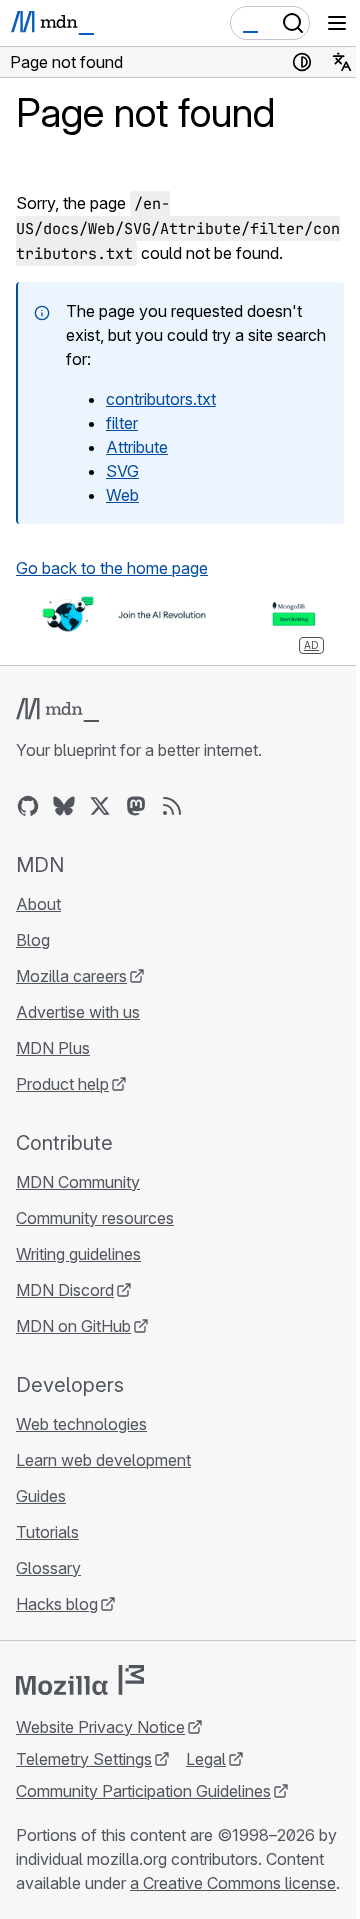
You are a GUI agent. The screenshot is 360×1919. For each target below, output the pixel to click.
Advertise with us (78, 1012)
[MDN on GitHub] (28, 806)
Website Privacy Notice (100, 1727)
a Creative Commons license (233, 1883)
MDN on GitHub (73, 1326)
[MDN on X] (100, 806)
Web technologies (81, 1424)
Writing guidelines (78, 1254)
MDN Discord (65, 1290)
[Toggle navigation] (337, 23)
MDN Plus (53, 1048)
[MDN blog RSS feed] (172, 806)
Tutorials (47, 1532)
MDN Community (78, 1182)
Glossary (48, 1568)
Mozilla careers (71, 976)
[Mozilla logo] (80, 1680)
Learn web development (103, 1460)
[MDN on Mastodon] (136, 806)
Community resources (95, 1218)
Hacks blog (57, 1604)
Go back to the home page (112, 568)
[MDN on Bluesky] (64, 806)
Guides (41, 1496)
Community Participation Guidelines (143, 1791)
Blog (33, 940)
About (38, 904)
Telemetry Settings (84, 1759)
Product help (62, 1084)
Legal (206, 1759)
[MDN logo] (57, 710)
